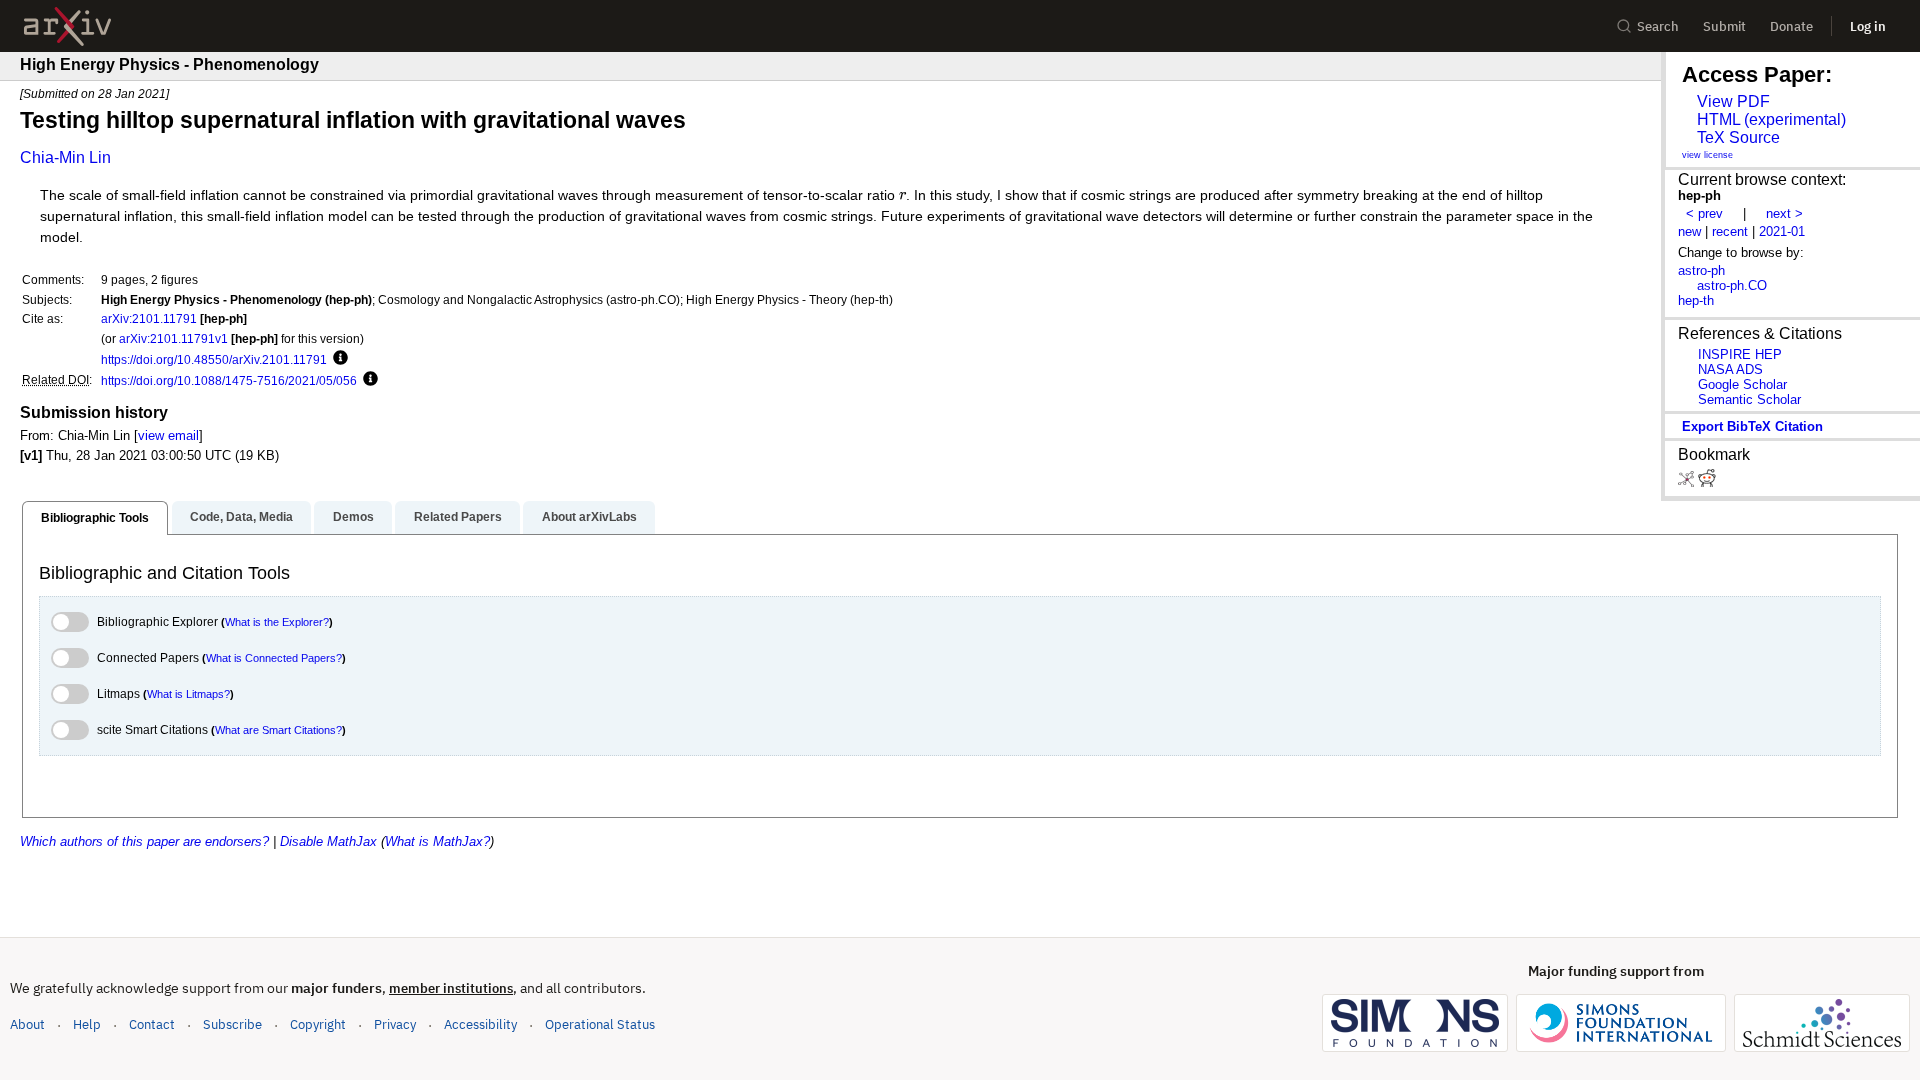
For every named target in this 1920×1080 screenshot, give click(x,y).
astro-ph (1701, 270)
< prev (1704, 213)
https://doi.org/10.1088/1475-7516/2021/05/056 (229, 380)
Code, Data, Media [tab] (241, 517)
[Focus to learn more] (337, 359)
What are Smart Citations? (278, 730)
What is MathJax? (437, 841)
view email (168, 435)
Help (87, 1024)
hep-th (1696, 300)
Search (1658, 26)
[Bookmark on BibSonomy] (1688, 482)
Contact (152, 1024)
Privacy (395, 1024)
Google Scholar (1742, 384)
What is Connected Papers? (274, 658)
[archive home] (67, 26)
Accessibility (480, 1024)
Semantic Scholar (1749, 399)
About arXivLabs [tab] (589, 517)
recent (1730, 231)
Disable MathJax (328, 841)
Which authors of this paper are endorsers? (144, 841)
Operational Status (600, 1024)
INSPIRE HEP (1740, 354)
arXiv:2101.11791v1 (173, 338)
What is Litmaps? (188, 694)
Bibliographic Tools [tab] (95, 518)
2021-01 (1782, 231)
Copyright (318, 1024)
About (27, 1024)
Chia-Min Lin (65, 157)
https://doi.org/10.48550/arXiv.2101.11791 (214, 359)
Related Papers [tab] (458, 517)
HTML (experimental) (1771, 119)
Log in (1868, 26)
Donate (1791, 26)
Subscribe (232, 1024)
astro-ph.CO (1732, 285)
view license (1707, 155)
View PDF (1733, 101)
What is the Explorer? (277, 622)
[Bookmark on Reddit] (1707, 482)
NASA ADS (1730, 369)
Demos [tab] (353, 517)
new (1689, 231)
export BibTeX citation (1752, 426)
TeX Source (1738, 137)
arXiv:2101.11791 (149, 318)
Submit (1724, 26)
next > (1784, 213)
